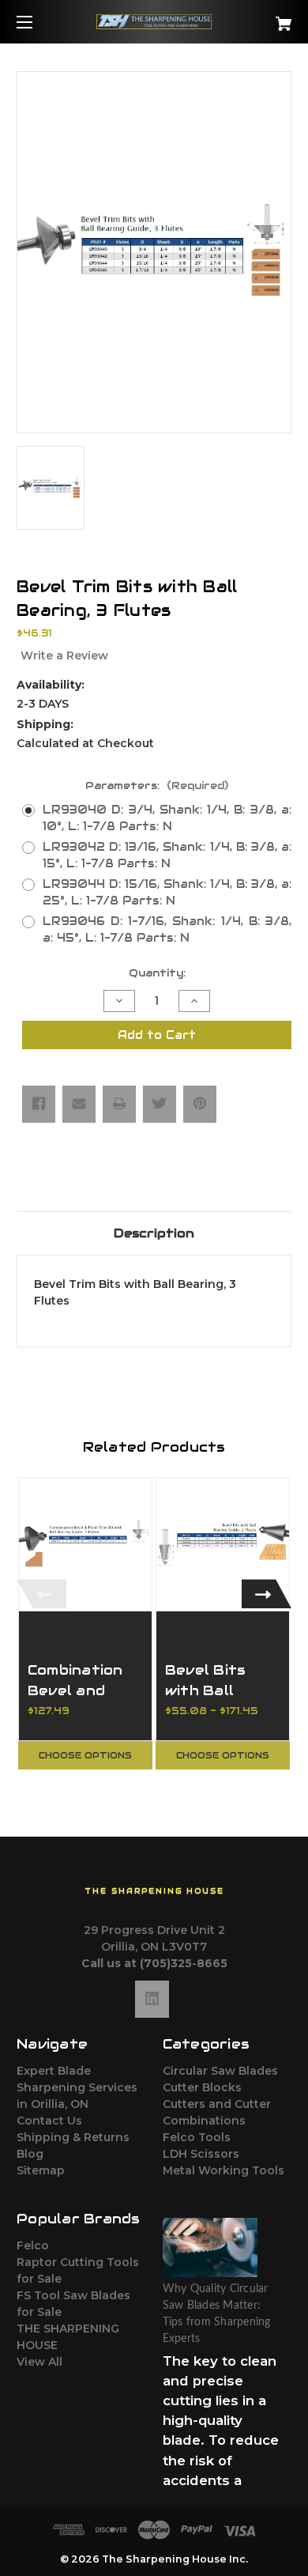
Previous (41, 1594)
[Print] (119, 1104)
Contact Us (49, 2121)
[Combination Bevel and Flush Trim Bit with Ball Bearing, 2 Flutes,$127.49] (85, 1544)
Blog (30, 2154)
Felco (33, 2246)
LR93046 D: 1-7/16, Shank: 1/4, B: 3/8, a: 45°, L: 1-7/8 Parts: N (167, 929)
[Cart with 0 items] (264, 18)
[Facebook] (39, 1104)
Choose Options (85, 1755)
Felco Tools (197, 2137)
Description (154, 1233)
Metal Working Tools (223, 2170)
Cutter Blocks (202, 2087)
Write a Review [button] (64, 655)
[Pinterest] (200, 1104)
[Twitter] (160, 1104)
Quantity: (157, 973)
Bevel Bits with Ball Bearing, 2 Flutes (206, 1700)
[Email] (79, 1104)
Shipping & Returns (73, 2137)
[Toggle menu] (38, 22)
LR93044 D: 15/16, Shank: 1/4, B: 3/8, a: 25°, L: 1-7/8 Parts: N (167, 892)
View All (39, 2362)
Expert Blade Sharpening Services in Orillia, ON (77, 2087)
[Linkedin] (152, 1999)
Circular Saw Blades (220, 2071)
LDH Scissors (201, 2154)
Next (267, 1594)
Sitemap (41, 2170)
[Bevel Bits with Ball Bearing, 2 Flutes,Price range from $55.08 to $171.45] (223, 1544)
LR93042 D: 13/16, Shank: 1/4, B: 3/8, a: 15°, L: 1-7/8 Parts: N (167, 855)
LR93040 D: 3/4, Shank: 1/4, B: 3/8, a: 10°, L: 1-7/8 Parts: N (167, 818)
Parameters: (157, 786)
